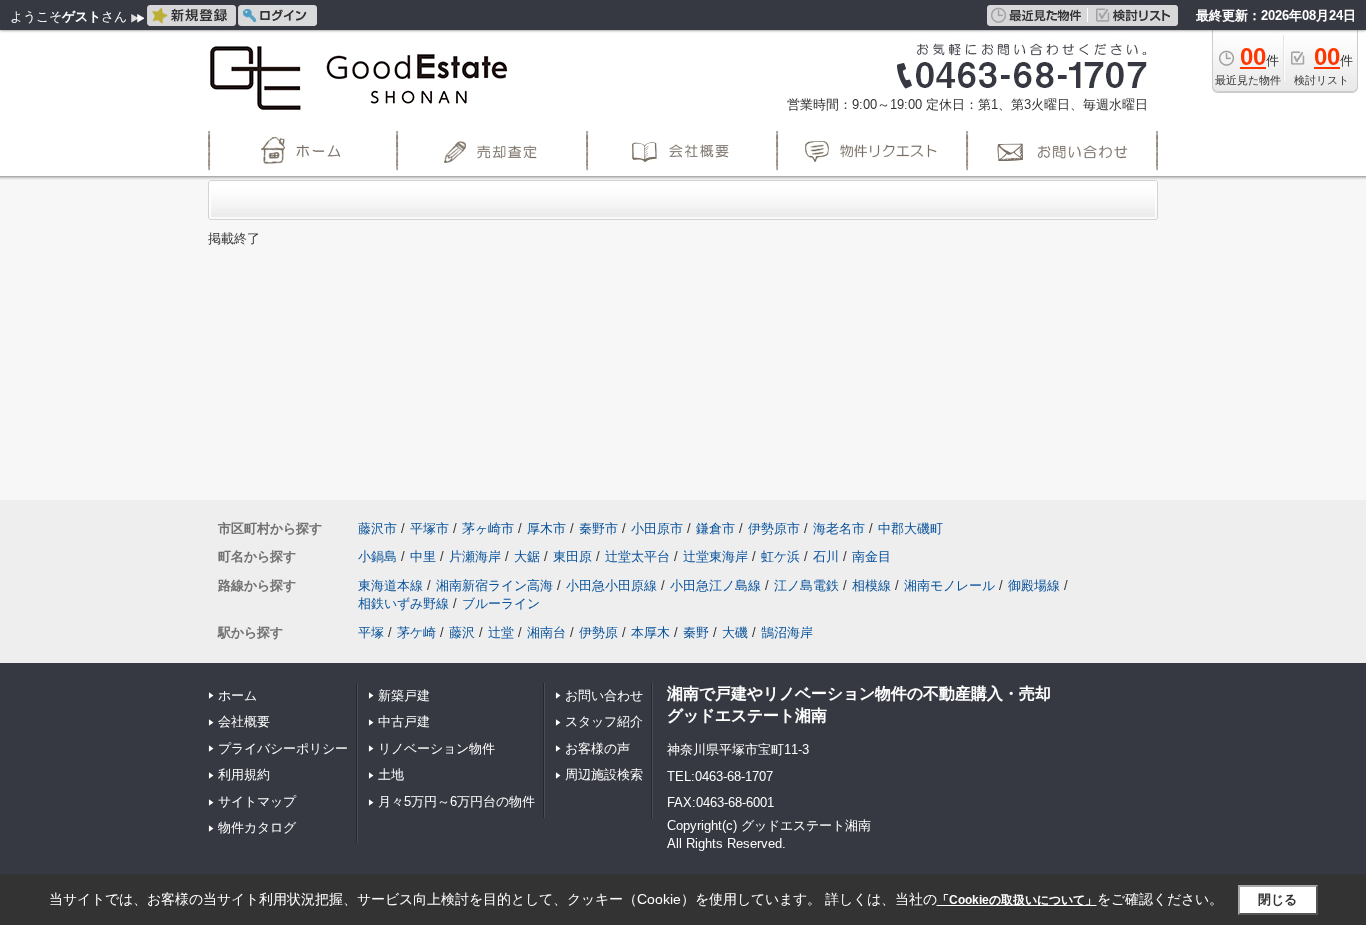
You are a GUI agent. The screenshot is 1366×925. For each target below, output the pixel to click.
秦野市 (598, 528)
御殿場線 (1034, 585)
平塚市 (429, 528)
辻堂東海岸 (715, 556)
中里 (423, 556)
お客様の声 (597, 748)
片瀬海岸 (475, 556)
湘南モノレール (949, 585)
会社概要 (244, 721)
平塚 (371, 632)
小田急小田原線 (611, 585)
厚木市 (546, 528)
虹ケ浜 (780, 556)
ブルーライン (501, 603)
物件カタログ (257, 827)
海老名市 (839, 528)
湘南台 (546, 632)
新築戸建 (404, 695)
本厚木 (650, 632)
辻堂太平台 (637, 556)
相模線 (871, 585)
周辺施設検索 (604, 774)
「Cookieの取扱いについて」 (1017, 900)
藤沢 (462, 632)
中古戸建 (404, 721)
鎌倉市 (715, 528)
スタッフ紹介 (604, 721)
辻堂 (501, 632)
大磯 (735, 632)
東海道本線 (390, 585)
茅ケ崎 (416, 632)
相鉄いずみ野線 (403, 603)
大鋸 (527, 556)
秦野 (696, 632)
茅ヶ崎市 (488, 528)
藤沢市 (377, 528)
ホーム (237, 695)
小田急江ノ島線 (715, 585)
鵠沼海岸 (787, 632)
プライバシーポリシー (283, 748)
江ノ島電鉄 (806, 585)
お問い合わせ (604, 695)
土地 (391, 774)
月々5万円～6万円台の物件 (456, 801)
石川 (826, 556)
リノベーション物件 (436, 748)
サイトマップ (257, 801)
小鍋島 (377, 556)
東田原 (572, 556)
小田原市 (657, 528)
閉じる (1277, 899)
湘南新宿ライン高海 (494, 585)
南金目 (871, 556)
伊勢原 (598, 632)
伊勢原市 (774, 528)
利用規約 (244, 774)
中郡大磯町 (910, 528)
